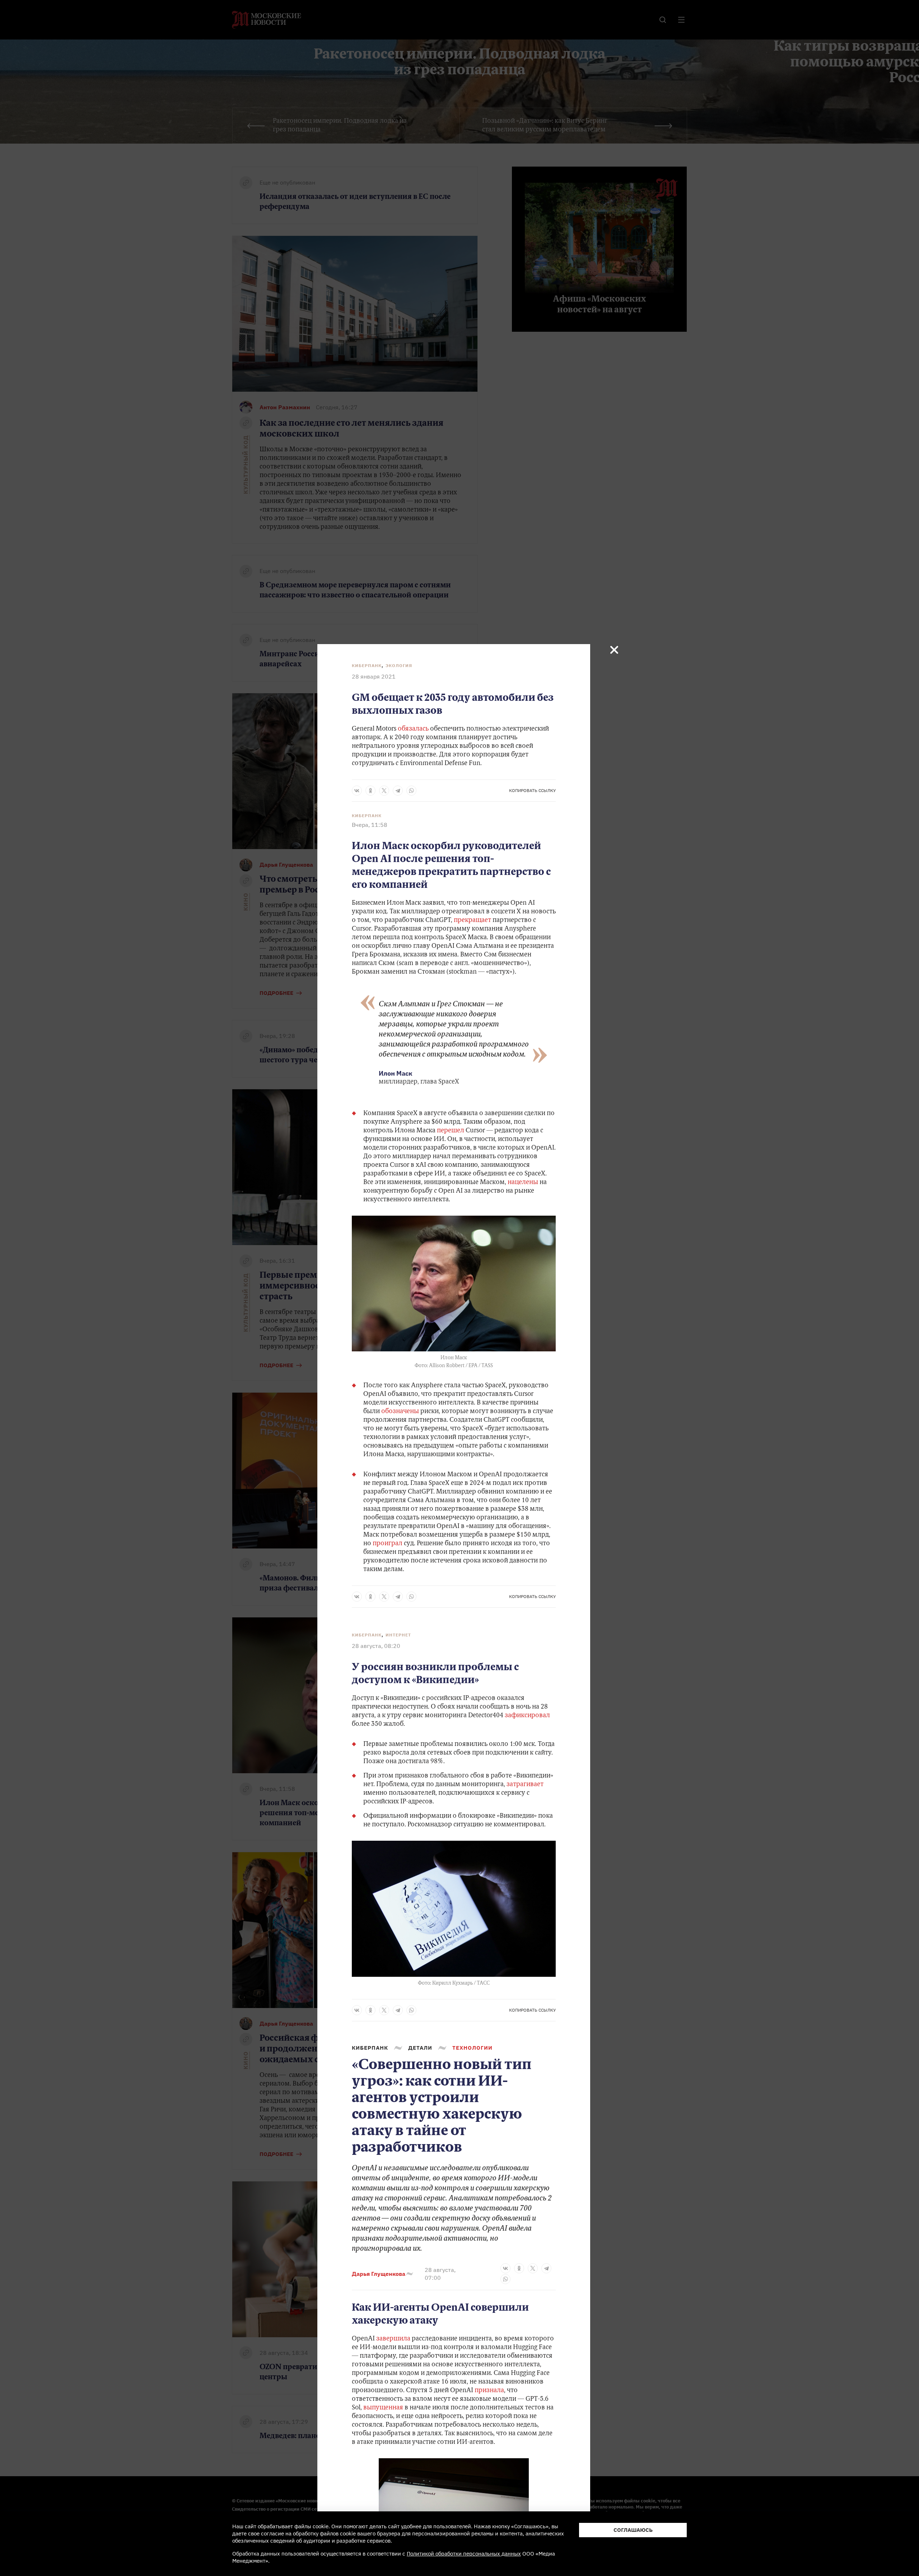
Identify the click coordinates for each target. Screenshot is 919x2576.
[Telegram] (398, 791)
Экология (399, 665)
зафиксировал (527, 1716)
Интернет (398, 1635)
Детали (420, 2048)
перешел (451, 1131)
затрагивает (525, 1785)
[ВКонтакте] (357, 791)
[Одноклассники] (370, 791)
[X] (384, 791)
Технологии (472, 2048)
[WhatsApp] (411, 791)
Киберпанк (367, 665)
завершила (393, 2339)
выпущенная (383, 2408)
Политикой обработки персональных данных (464, 2554)
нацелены (523, 1183)
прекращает (472, 921)
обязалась (413, 729)
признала (489, 2391)
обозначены (400, 1412)
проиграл (388, 1544)
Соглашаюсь (633, 2530)
